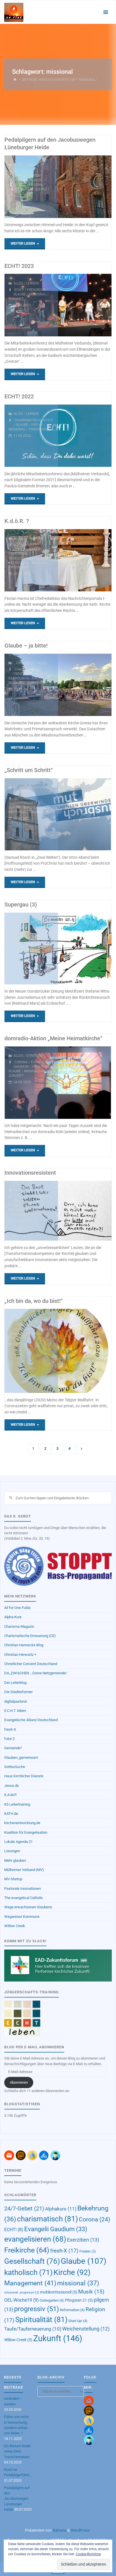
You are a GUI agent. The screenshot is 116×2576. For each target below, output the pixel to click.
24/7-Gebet (24, 171)
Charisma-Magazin (19, 1626)
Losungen (12, 1851)
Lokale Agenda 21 (18, 1842)
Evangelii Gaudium (31, 928)
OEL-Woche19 (22, 2300)
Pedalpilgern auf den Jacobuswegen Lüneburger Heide (17, 2499)
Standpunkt (37, 788)
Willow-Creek (18, 2340)
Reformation (72, 2310)
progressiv (39, 429)
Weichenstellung (86, 2329)
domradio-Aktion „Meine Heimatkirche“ (53, 1038)
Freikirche (18, 180)
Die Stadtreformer (18, 1692)
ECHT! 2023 (19, 266)
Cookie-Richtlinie (88, 2554)
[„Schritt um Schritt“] (85, 814)
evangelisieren (27, 176)
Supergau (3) (21, 905)
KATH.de (11, 1814)
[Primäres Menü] (106, 12)
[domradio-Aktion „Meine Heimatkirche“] (85, 1083)
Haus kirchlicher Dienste (24, 1776)
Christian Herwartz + (20, 1655)
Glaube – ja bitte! (26, 646)
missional (17, 185)
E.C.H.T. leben (15, 1711)
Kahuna (59, 2530)
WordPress (80, 2530)
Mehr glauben (15, 1860)
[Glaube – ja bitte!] (85, 685)
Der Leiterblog (15, 1683)
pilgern (35, 185)
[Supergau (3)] (85, 949)
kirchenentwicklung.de (22, 1823)
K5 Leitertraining (17, 1804)
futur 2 (9, 1739)
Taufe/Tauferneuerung (33, 2329)
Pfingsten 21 (79, 2300)
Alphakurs (24, 545)
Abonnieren (19, 2082)
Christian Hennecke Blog (24, 1645)
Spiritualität (20, 189)
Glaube (36, 180)
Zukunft (42, 189)
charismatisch (27, 420)
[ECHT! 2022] (85, 436)
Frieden (88, 2251)
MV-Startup (13, 1879)
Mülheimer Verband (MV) (24, 1870)
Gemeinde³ (13, 1748)
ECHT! (19, 290)
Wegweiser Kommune (22, 1917)
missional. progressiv (22, 2293)
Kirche (37, 425)
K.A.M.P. (11, 1795)
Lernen (33, 165)
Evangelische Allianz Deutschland (31, 1720)
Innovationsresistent (30, 1173)
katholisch (19, 563)
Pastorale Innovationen (23, 1889)
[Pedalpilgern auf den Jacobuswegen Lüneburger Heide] (85, 187)
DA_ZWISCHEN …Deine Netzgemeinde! (35, 1673)
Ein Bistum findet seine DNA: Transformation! (17, 2451)
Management (42, 1210)
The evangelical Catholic (24, 1898)
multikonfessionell (59, 2292)
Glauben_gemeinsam (21, 1757)
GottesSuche (15, 1767)
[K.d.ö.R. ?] (85, 560)
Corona (21, 1062)
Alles (18, 165)
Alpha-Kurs (13, 1617)
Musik (91, 2292)
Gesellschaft (21, 558)
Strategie (35, 538)
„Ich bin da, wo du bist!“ (34, 1301)
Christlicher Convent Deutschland (31, 1664)
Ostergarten (52, 2300)
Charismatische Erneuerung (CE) (30, 1636)
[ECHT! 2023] (85, 305)
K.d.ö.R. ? (17, 521)
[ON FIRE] (14, 12)
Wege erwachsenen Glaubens (28, 1907)
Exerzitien (83, 2240)
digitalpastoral (15, 1701)
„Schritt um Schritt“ (29, 770)
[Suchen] (11, 1498)
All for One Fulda (17, 1608)
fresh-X (10, 1729)
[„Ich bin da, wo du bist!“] (85, 1351)
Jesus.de (12, 1786)
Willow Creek (15, 1926)
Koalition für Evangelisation (26, 1832)
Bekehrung (24, 798)
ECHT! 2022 (19, 397)
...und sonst (24, 663)
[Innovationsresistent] (85, 1211)
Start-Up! (78, 2321)
